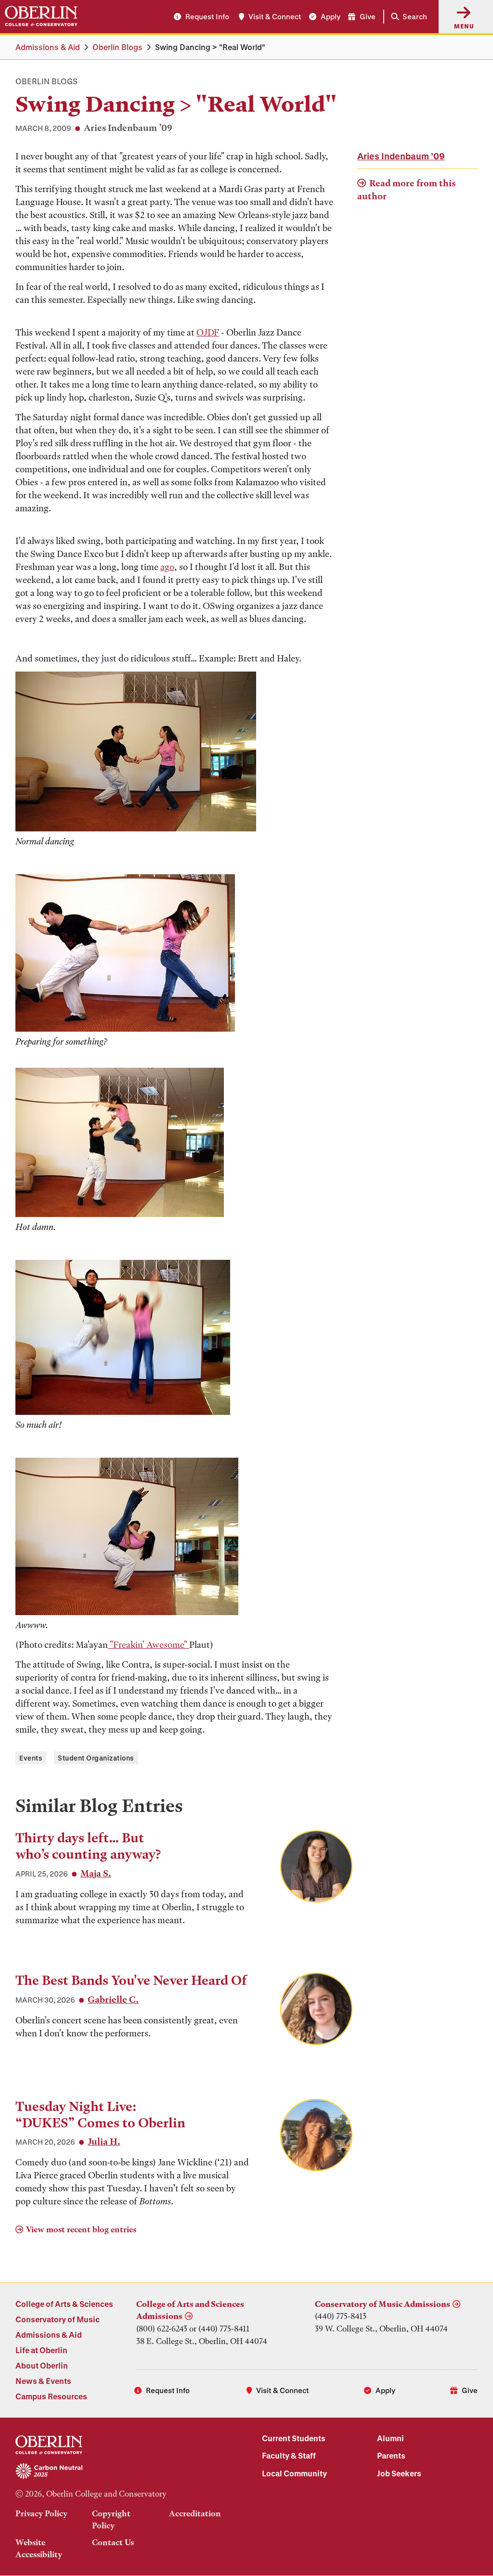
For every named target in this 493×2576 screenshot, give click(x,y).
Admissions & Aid (48, 47)
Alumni (390, 2438)
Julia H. (104, 2142)
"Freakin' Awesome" (149, 1645)
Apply (331, 16)
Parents (391, 2455)
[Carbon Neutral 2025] (123, 2472)
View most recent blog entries (81, 2229)
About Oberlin (42, 2365)
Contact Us (113, 2542)
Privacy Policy (41, 2513)
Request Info (207, 16)
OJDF (208, 332)
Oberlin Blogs (117, 47)
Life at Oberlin (41, 2350)
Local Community (294, 2473)
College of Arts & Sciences (64, 2304)
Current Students (294, 2438)
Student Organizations (96, 1758)
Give (368, 16)
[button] (407, 17)
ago (167, 567)
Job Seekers (399, 2473)
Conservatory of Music (58, 2319)
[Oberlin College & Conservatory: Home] (41, 16)
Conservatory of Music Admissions (383, 2304)
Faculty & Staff (289, 2455)
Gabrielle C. (113, 2000)
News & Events (43, 2381)
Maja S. (96, 1873)
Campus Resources (51, 2396)
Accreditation (195, 2513)
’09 (401, 156)
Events (31, 1758)
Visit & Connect (275, 16)
